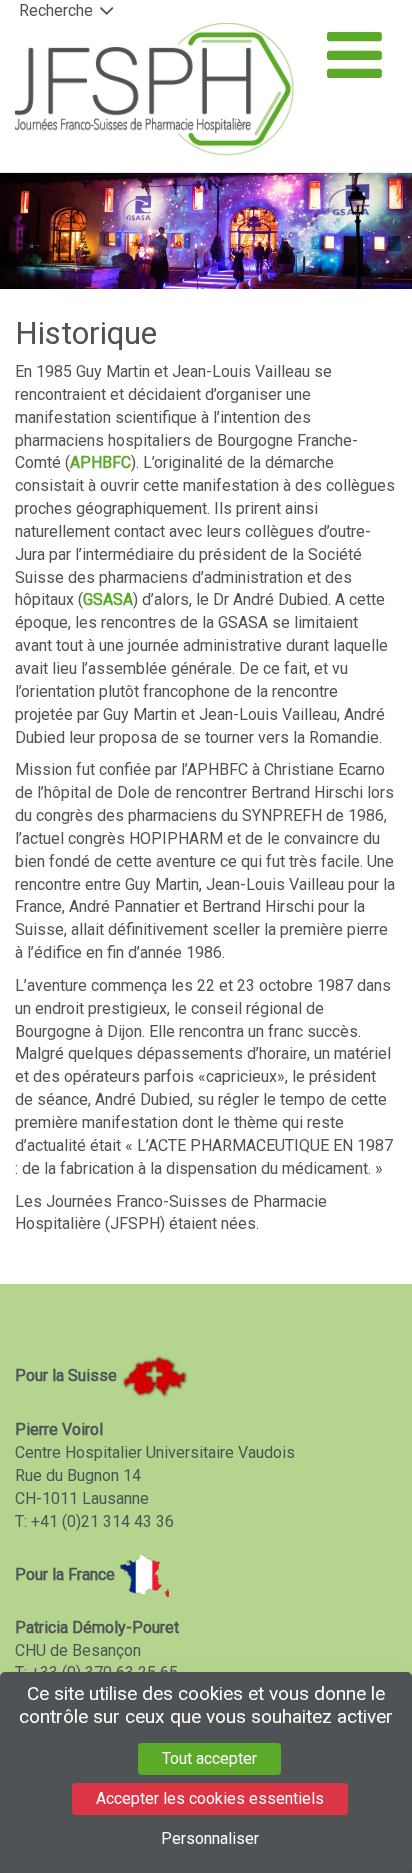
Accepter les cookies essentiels (210, 1798)
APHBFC (100, 462)
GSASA (108, 599)
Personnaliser (210, 1838)
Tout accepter (209, 1758)
